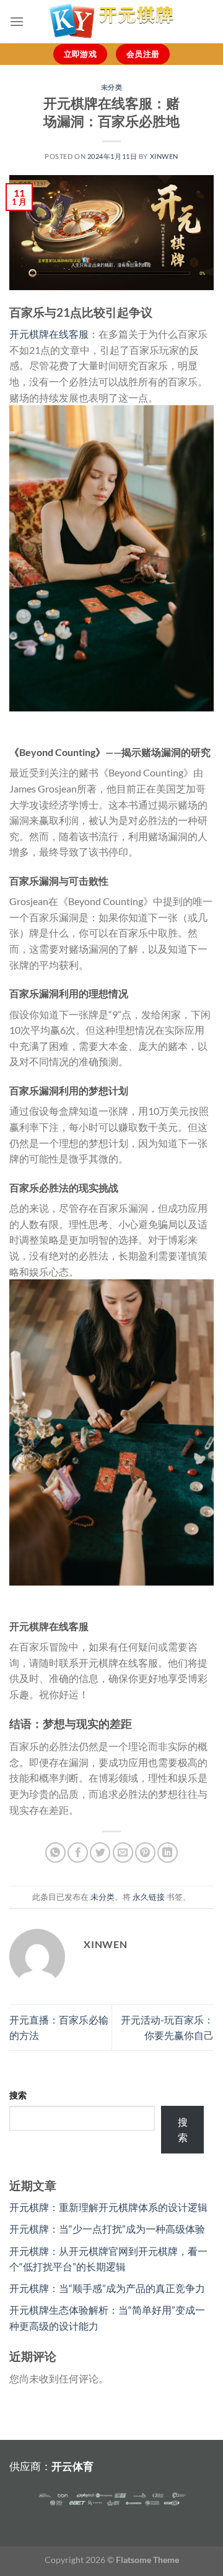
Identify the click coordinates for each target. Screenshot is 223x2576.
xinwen (164, 156)
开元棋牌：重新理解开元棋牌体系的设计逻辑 (108, 2207)
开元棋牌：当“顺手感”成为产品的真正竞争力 (107, 2288)
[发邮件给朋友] (123, 1853)
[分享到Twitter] (100, 1853)
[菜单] (17, 21)
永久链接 (149, 1897)
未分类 (112, 87)
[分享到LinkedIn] (168, 1853)
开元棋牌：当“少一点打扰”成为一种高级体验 (107, 2229)
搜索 (18, 2095)
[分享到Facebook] (78, 1853)
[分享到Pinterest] (145, 1853)
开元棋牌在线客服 (49, 334)
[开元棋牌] (111, 22)
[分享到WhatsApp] (55, 1853)
